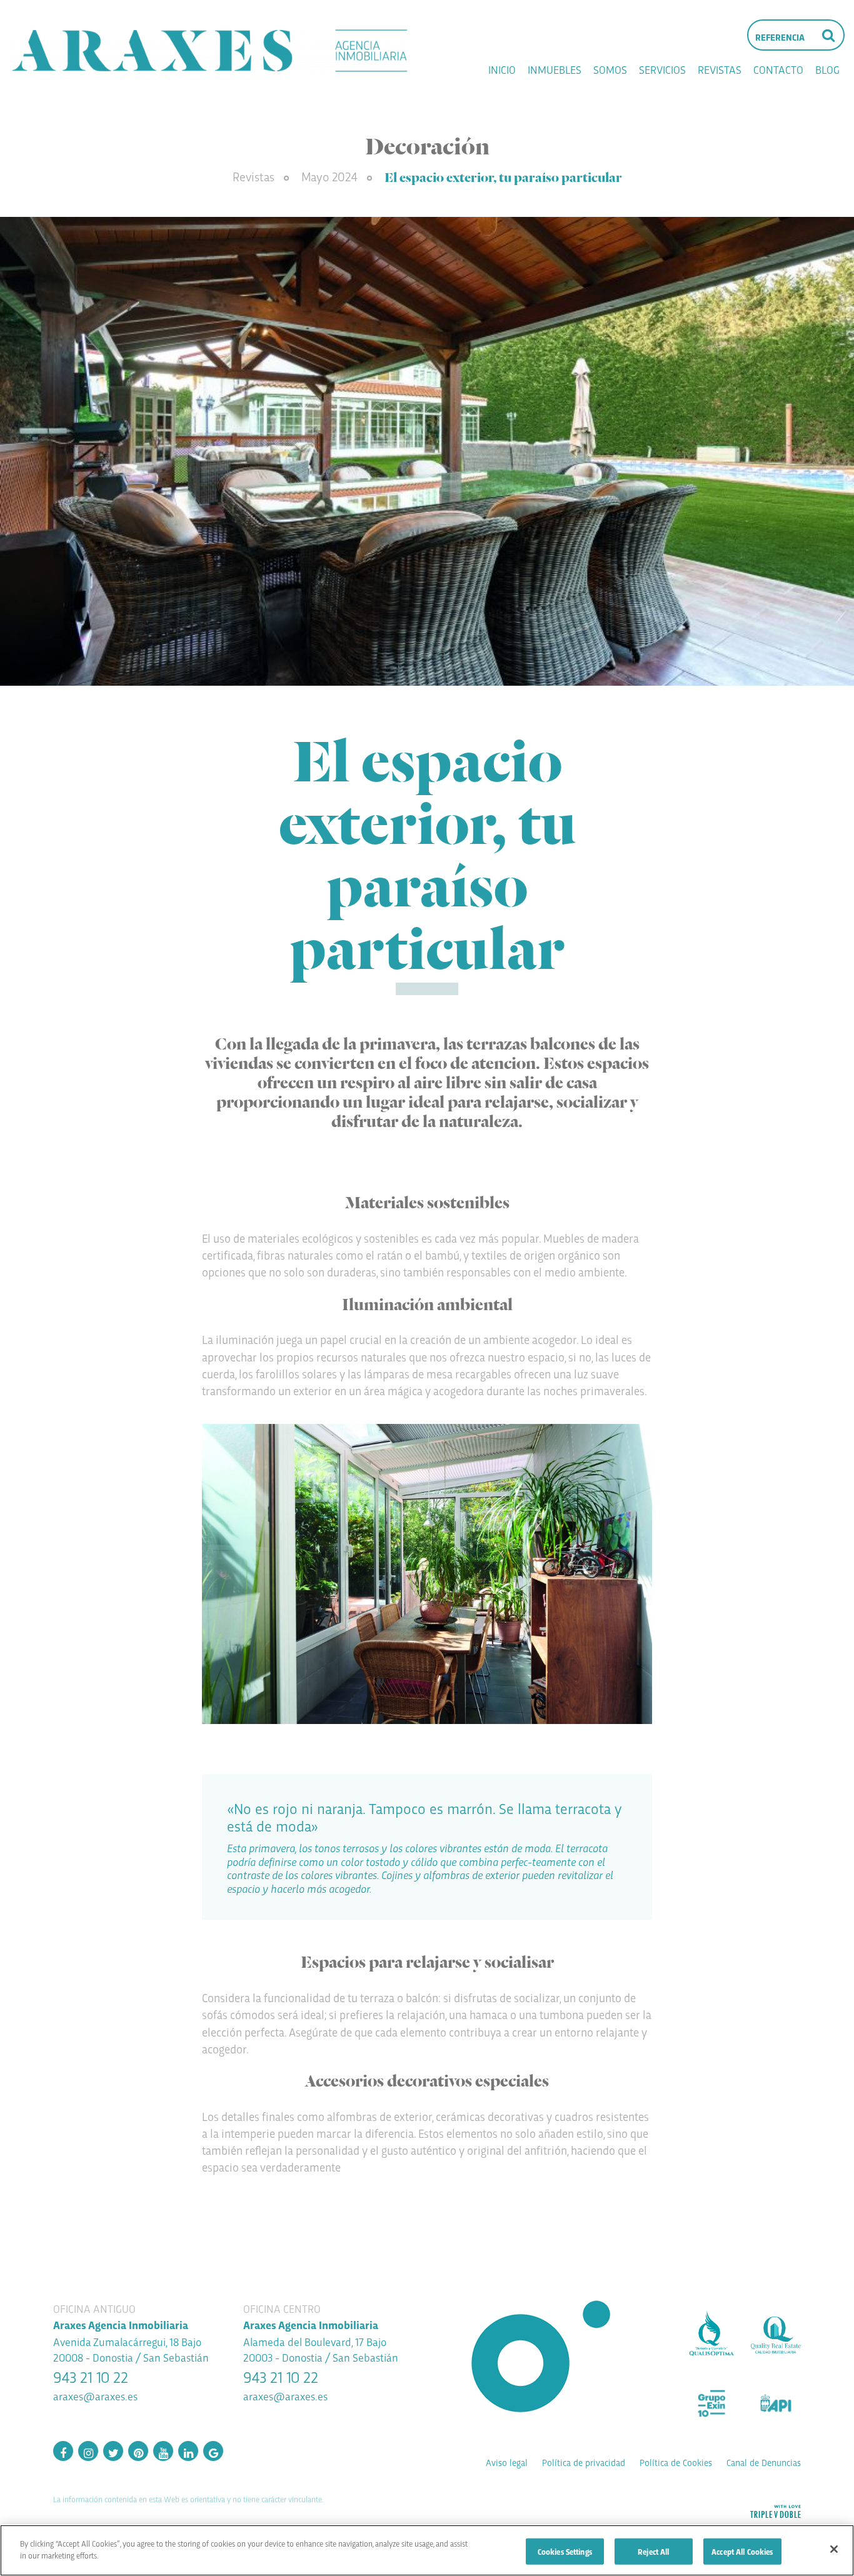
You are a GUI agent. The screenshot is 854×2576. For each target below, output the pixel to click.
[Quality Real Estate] (776, 2335)
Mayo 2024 (331, 176)
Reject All (653, 2551)
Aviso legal (507, 2462)
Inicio (502, 69)
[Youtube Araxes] (163, 2451)
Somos (610, 69)
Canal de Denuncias (764, 2462)
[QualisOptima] (711, 2335)
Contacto (778, 69)
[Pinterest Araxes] (138, 2451)
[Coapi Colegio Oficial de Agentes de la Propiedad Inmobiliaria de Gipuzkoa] (776, 2403)
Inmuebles (555, 69)
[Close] (834, 2549)
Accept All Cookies (742, 2551)
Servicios (662, 69)
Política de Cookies (676, 2462)
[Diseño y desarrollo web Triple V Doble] (775, 2511)
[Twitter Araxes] (113, 2451)
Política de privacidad (584, 2462)
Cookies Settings (565, 2551)
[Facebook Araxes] (63, 2451)
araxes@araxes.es (95, 2396)
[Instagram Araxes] (88, 2451)
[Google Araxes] (213, 2451)
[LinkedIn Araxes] (188, 2451)
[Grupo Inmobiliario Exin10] (711, 2403)
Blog (827, 69)
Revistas (720, 69)
